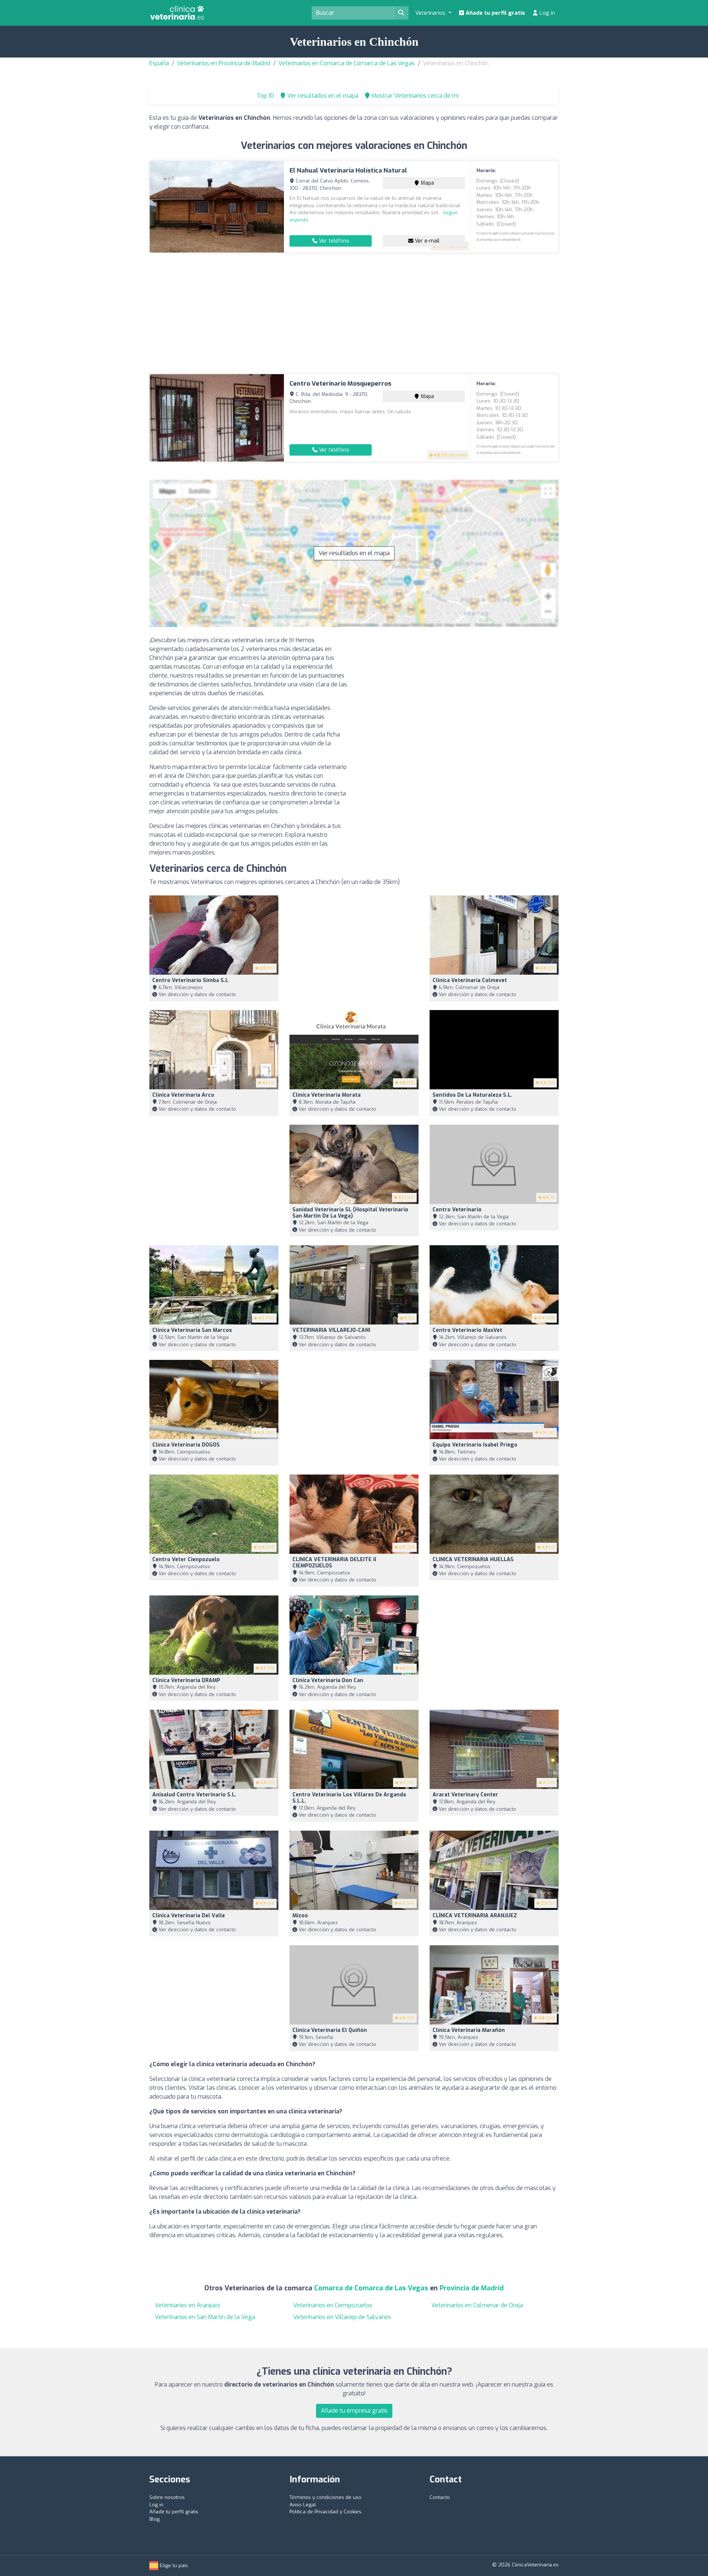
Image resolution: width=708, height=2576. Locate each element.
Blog (155, 2519)
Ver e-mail (426, 241)
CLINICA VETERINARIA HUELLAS (473, 1559)
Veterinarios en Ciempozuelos (333, 2305)
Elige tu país (173, 2565)
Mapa (427, 183)
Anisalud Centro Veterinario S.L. (194, 1795)
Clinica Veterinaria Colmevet (470, 980)
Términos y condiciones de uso (325, 2497)
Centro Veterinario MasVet (467, 1330)
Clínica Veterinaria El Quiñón (330, 2030)
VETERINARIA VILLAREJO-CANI (331, 1330)
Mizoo (300, 1916)
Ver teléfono (333, 241)
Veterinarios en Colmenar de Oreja (477, 2305)
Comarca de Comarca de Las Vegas (371, 2288)
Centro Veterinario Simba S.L (190, 980)
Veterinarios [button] (431, 13)
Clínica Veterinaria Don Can (328, 1680)
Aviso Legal (303, 2505)
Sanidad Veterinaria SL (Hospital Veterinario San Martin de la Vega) (350, 1213)
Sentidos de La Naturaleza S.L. (472, 1095)
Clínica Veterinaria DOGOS (186, 1445)
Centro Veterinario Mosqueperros (340, 384)
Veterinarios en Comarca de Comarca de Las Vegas (347, 63)
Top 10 (265, 96)
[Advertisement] (354, 313)
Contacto (440, 2497)
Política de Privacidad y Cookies (325, 2512)
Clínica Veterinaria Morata (327, 1095)
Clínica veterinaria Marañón (469, 2030)
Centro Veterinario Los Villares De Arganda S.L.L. (349, 1798)
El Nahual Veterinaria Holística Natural (348, 170)
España (159, 63)
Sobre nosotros (167, 2497)
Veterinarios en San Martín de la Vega (205, 2317)
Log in (546, 13)
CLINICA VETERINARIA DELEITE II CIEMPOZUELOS (334, 1563)
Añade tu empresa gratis (354, 2411)
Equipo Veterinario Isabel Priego (475, 1445)
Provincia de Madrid (472, 2288)
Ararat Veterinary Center (465, 1795)
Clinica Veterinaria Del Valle (189, 1916)
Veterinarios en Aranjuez (188, 2305)
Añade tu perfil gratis (495, 13)
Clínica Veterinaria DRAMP (186, 1680)
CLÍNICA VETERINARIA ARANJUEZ (475, 1916)
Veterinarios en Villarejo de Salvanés (342, 2317)
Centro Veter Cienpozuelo (186, 1559)
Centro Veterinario (457, 1210)
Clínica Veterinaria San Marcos (192, 1330)
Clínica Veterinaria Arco (183, 1095)
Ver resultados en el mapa (354, 553)
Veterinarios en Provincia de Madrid (224, 63)
